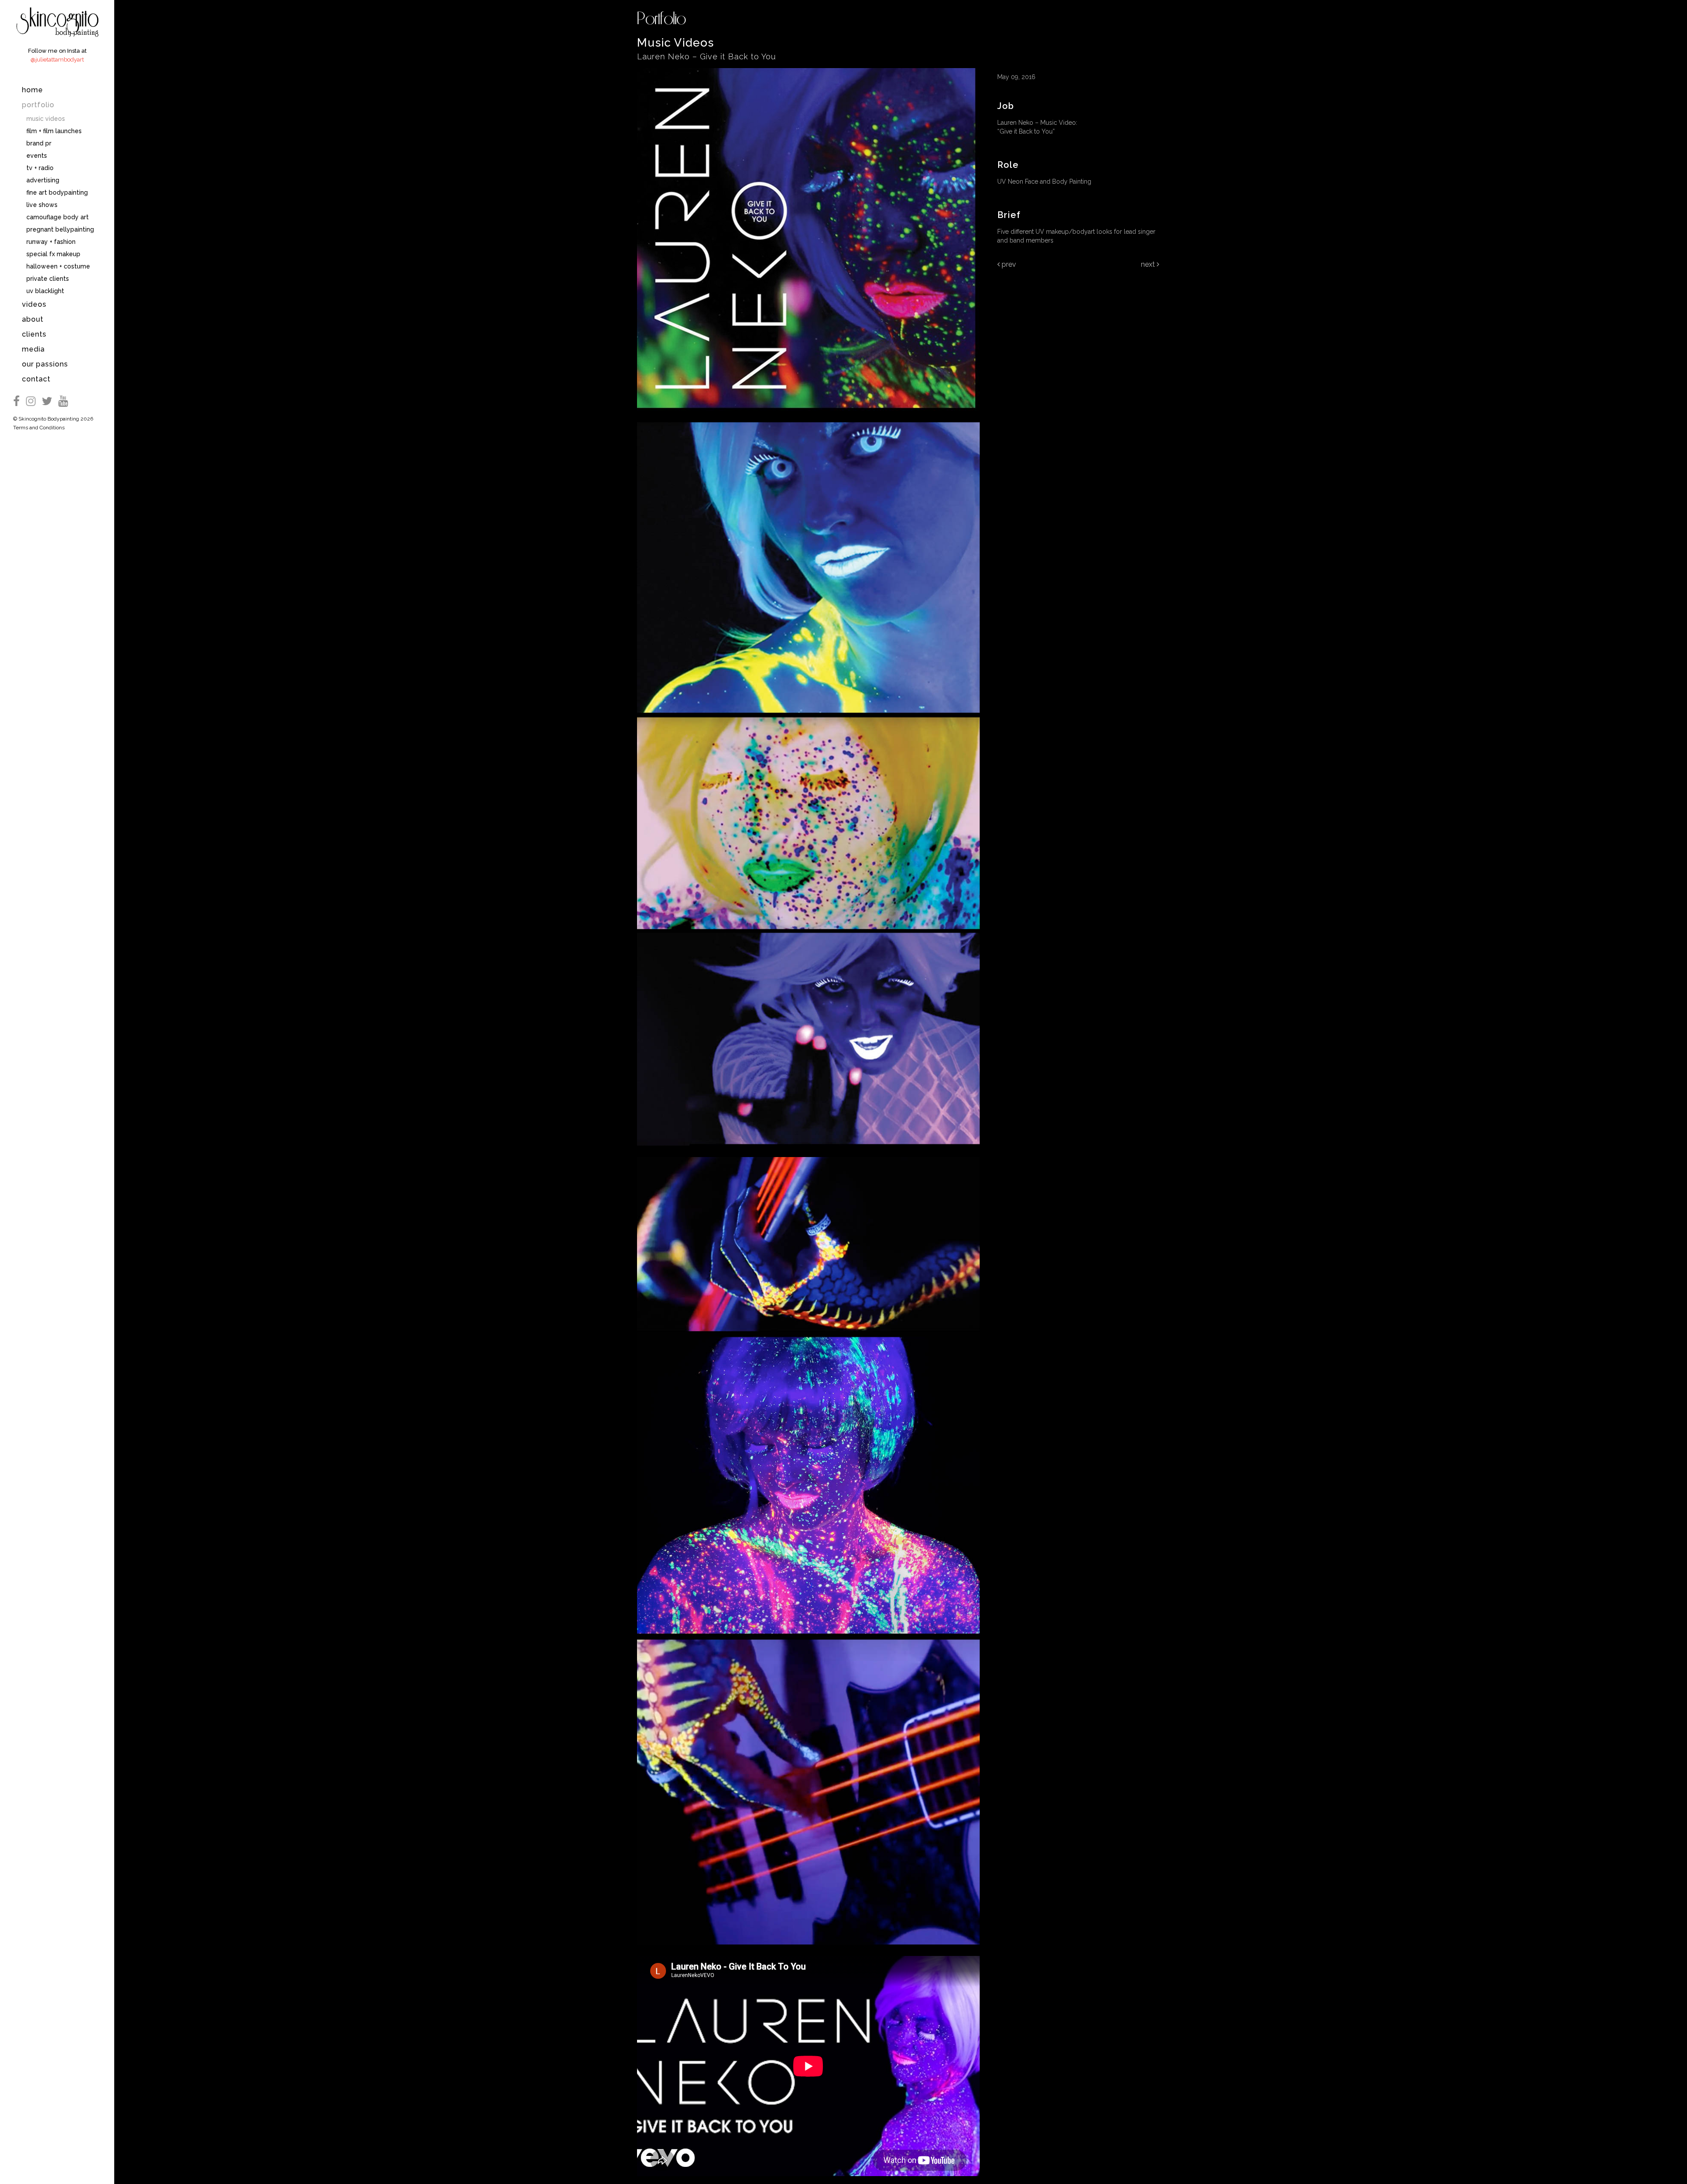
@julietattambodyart (57, 60)
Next (1149, 264)
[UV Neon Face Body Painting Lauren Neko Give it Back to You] (808, 417)
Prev (1008, 264)
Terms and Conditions (39, 428)
